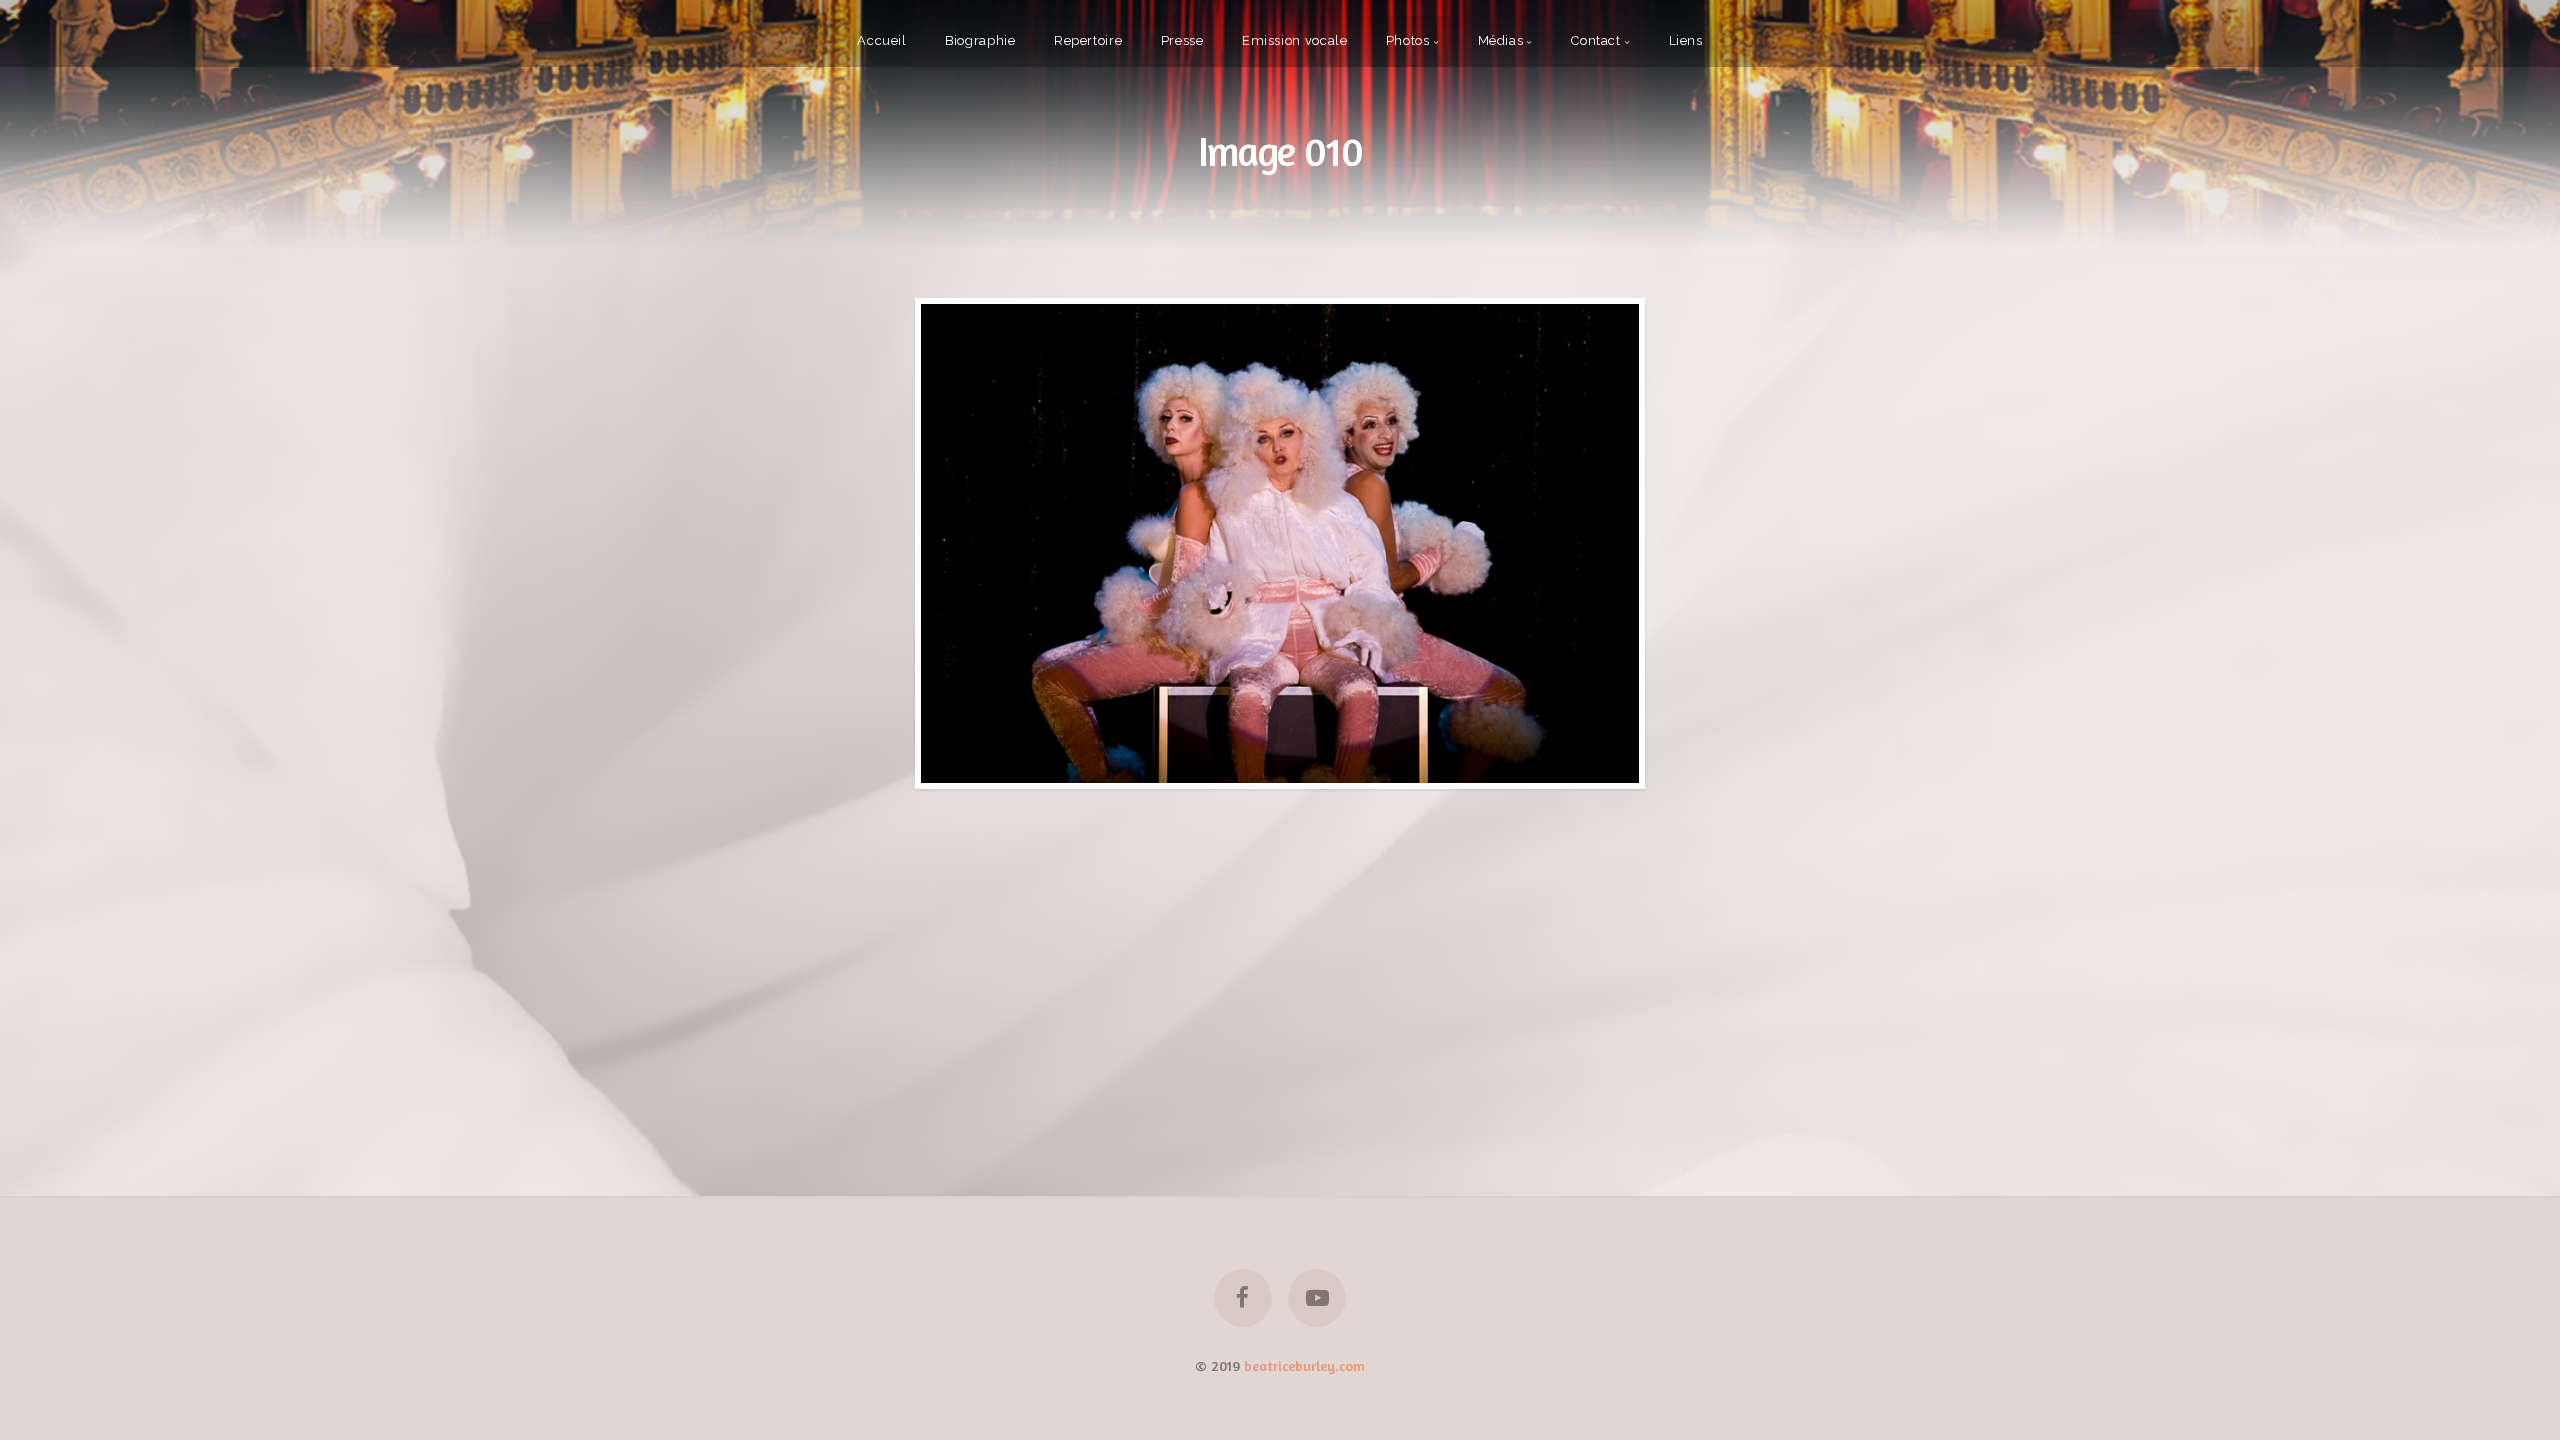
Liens (1686, 40)
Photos (1408, 40)
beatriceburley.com (1304, 1365)
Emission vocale (1295, 40)
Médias (1501, 40)
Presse (1182, 40)
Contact (1595, 40)
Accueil (881, 40)
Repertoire (1088, 40)
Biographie (980, 40)
